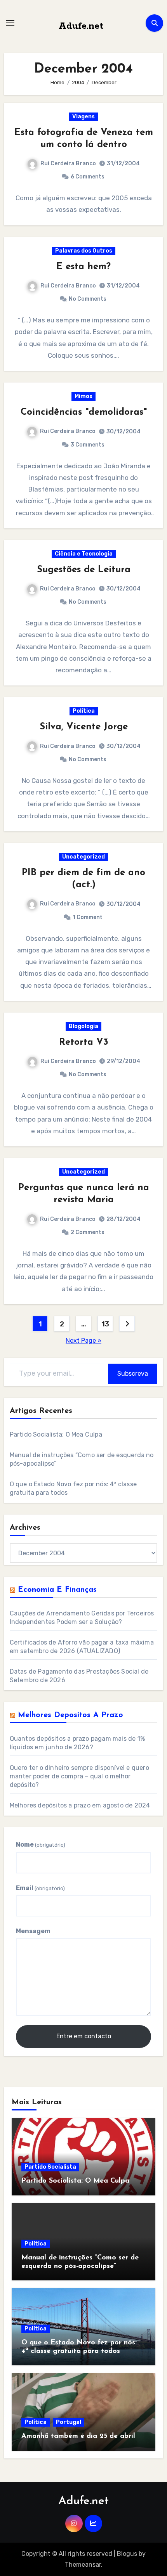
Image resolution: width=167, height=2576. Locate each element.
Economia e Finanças (57, 1590)
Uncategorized (83, 857)
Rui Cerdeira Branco (68, 164)
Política (84, 711)
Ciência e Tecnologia (84, 554)
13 (105, 1324)
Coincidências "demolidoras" (84, 412)
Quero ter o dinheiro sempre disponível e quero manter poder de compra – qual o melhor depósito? (79, 1776)
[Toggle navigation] (10, 23)
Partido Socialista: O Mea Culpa (56, 1434)
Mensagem (33, 1931)
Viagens (83, 117)
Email (40, 1888)
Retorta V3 (84, 1042)
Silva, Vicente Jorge (84, 727)
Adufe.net (81, 26)
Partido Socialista (50, 2167)
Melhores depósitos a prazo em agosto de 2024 (80, 1805)
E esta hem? (83, 267)
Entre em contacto (84, 2036)
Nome (41, 1845)
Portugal (69, 2422)
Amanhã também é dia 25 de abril (78, 2436)
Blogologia (83, 1026)
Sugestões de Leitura (84, 570)
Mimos (83, 396)
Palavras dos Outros (84, 251)
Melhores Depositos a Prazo (70, 1715)
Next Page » (83, 1341)
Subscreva (133, 1374)
